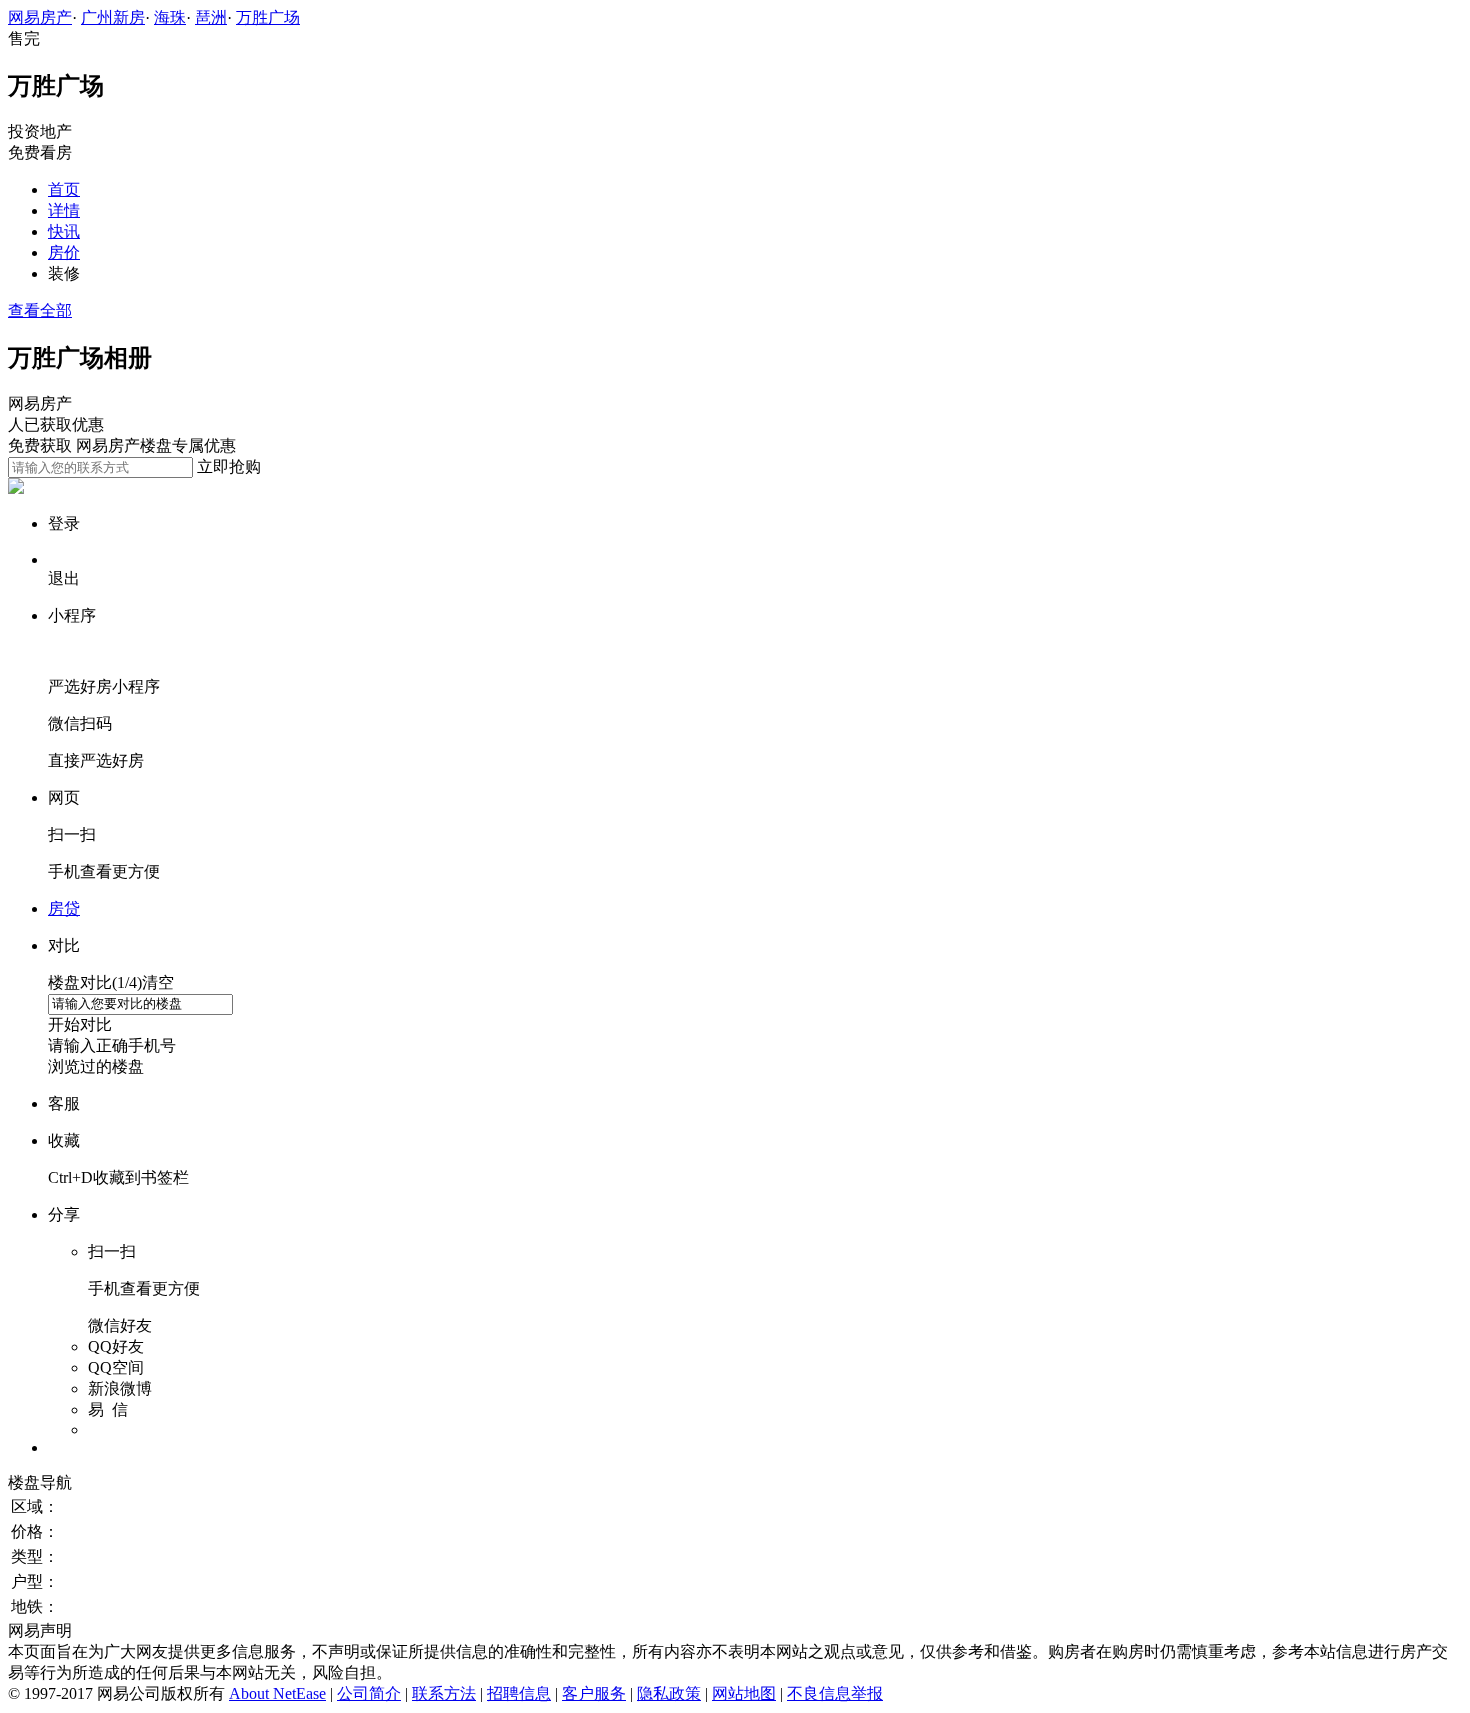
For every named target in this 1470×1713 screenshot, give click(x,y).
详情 (64, 210)
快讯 (64, 231)
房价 (64, 252)
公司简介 (369, 1693)
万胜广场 (268, 17)
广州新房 (113, 17)
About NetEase (277, 1693)
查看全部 (40, 310)
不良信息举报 (835, 1693)
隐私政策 (669, 1693)
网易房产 (40, 17)
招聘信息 (519, 1693)
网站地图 (744, 1693)
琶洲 (211, 17)
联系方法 (444, 1693)
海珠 (170, 17)
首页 (64, 189)
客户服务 (594, 1693)
